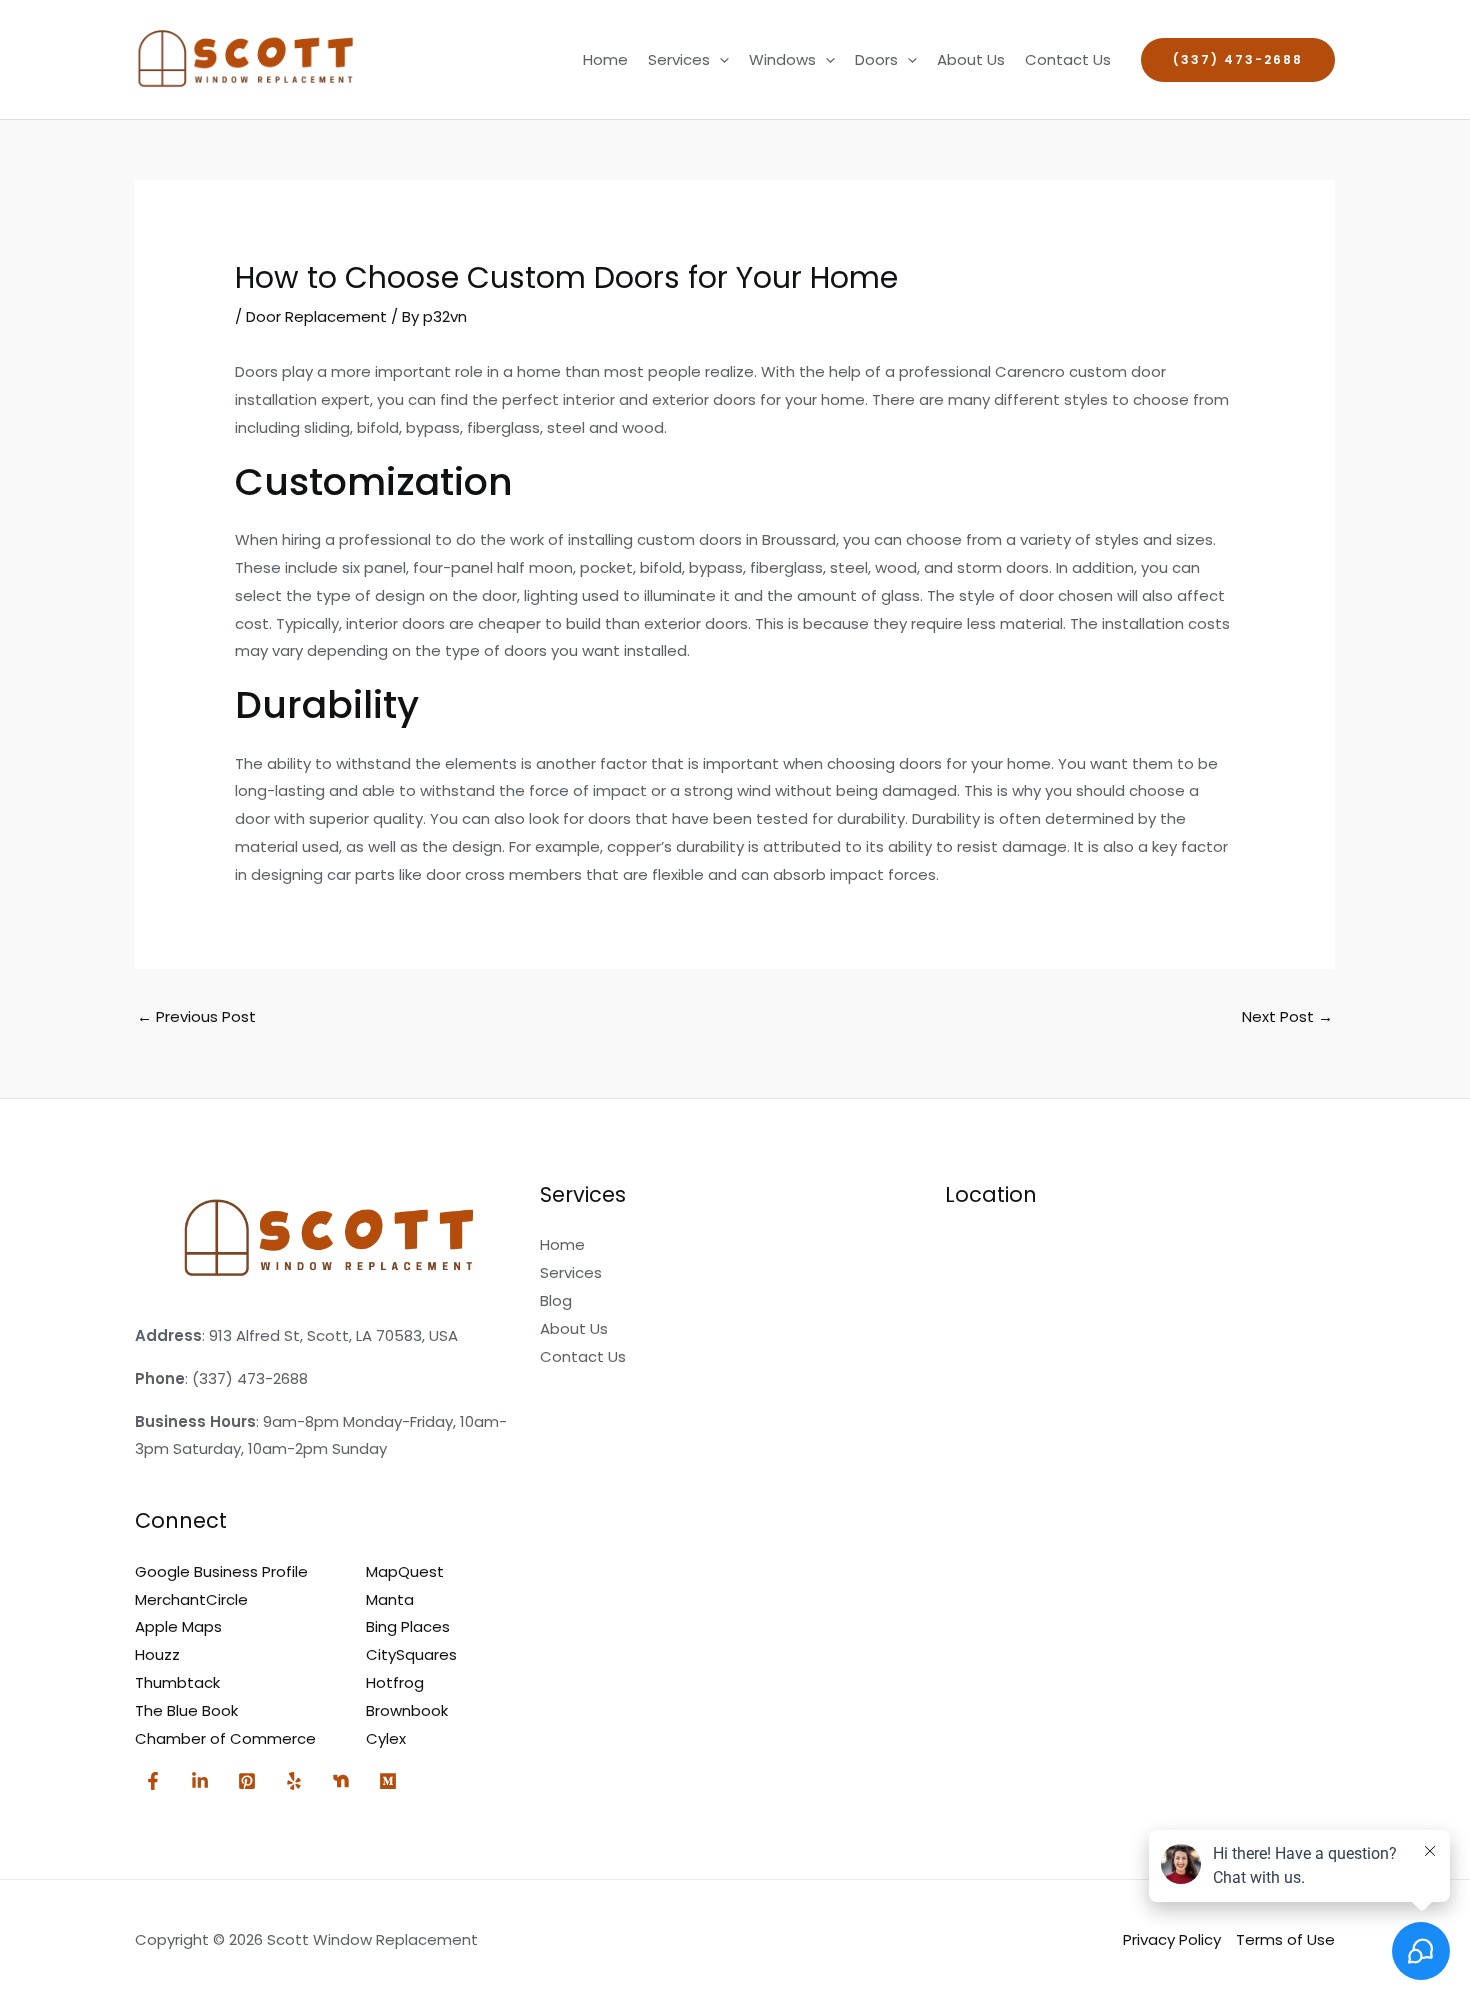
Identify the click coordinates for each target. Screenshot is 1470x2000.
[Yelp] (294, 1781)
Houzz (157, 1654)
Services (679, 59)
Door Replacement (316, 316)
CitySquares (411, 1654)
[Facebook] (153, 1781)
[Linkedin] (200, 1781)
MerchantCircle (191, 1599)
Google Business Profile (221, 1571)
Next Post (1287, 1016)
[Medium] (388, 1781)
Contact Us (1068, 59)
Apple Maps (178, 1626)
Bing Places (408, 1626)
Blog (556, 1300)
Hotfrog (395, 1682)
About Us (971, 59)
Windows (782, 59)
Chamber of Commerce (225, 1738)
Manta (390, 1599)
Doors (876, 59)
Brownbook (407, 1710)
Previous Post (196, 1016)
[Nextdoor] (341, 1781)
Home (605, 59)
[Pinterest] (247, 1781)
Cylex (386, 1738)
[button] (719, 60)
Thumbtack (177, 1682)
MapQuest (405, 1571)
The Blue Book (186, 1710)
